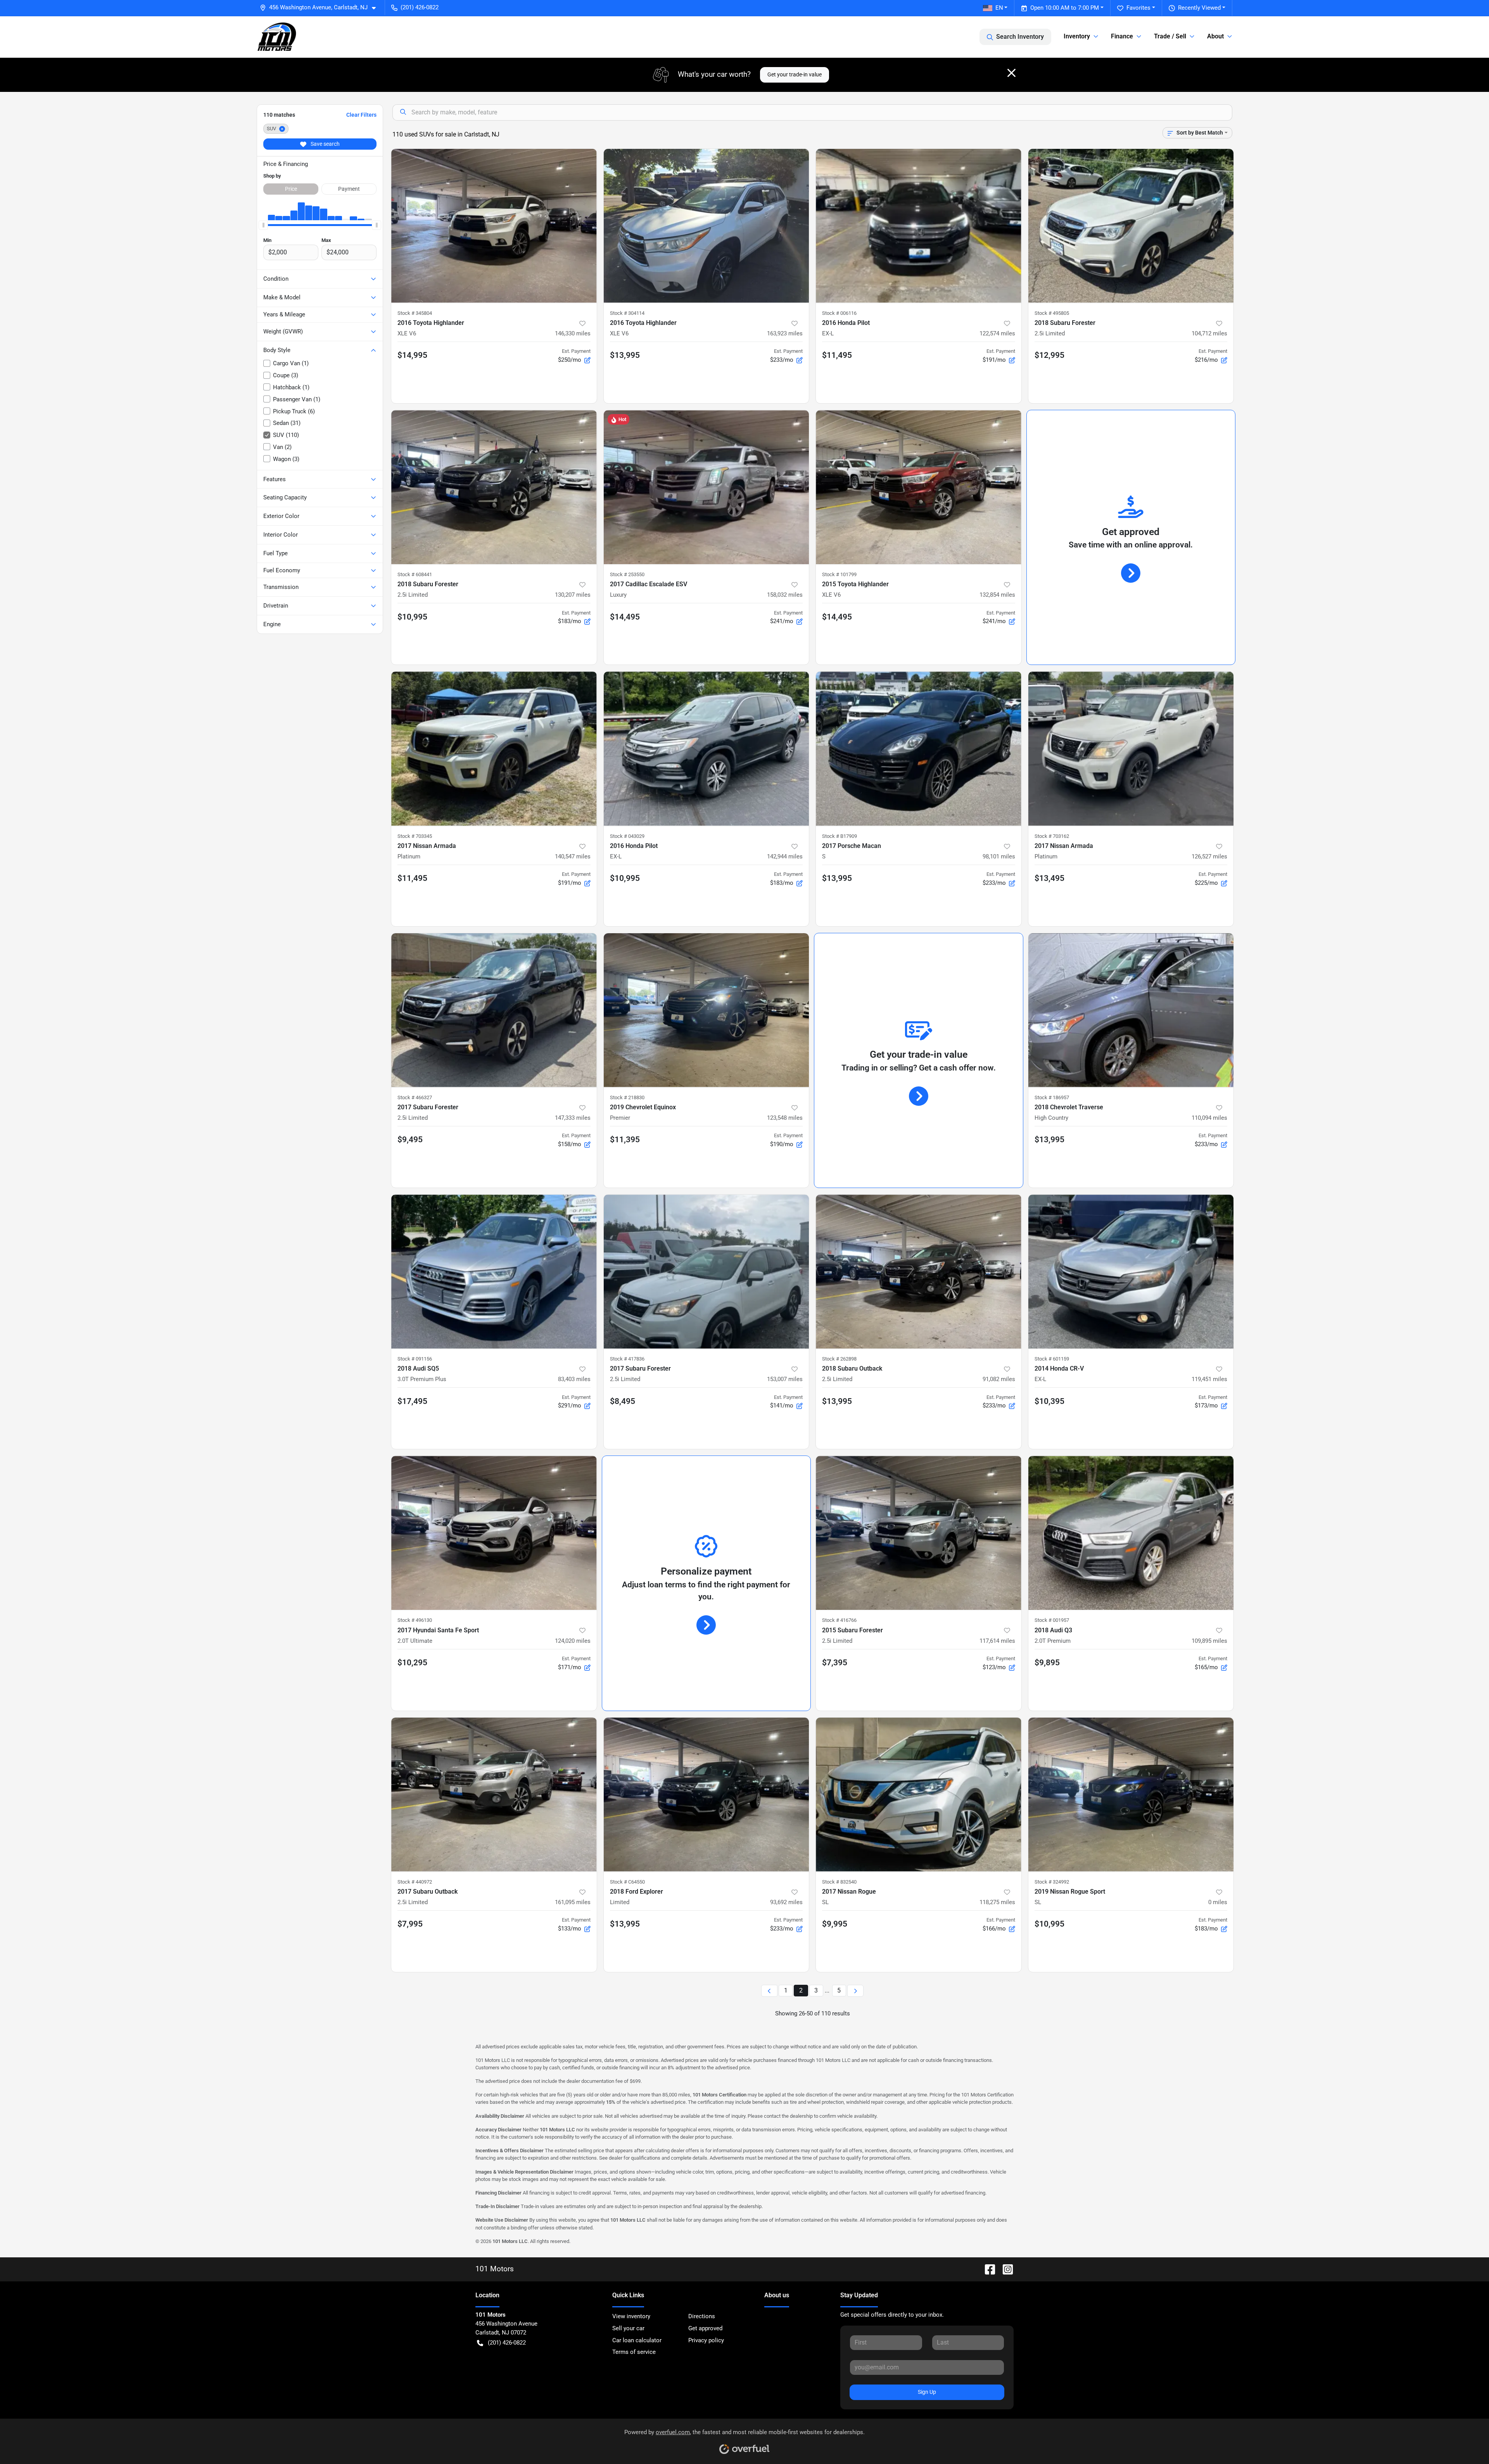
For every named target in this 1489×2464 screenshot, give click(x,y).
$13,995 (625, 355)
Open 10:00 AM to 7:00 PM (1065, 8)
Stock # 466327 (415, 1097)
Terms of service (634, 2352)
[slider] (263, 225)
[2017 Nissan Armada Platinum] (494, 749)
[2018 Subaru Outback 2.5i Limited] (919, 1272)
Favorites (1138, 8)
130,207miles (573, 595)
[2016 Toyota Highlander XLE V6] (494, 226)
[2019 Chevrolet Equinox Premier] (706, 1010)
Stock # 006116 (839, 313)
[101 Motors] (277, 37)
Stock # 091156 (415, 1359)
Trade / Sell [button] (1170, 36)
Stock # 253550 (627, 574)
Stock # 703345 (415, 836)
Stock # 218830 (627, 1097)
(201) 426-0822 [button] (420, 7)
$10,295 (412, 1663)
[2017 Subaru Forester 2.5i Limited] (494, 1010)
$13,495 (1049, 878)
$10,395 (1049, 1401)
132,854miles (997, 595)
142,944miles (785, 856)
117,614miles (997, 1641)
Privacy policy (706, 2340)
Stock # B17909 (840, 836)
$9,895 (1047, 1663)
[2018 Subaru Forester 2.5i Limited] (1131, 226)
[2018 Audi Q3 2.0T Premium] (1131, 1533)
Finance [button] (1122, 36)
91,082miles (999, 1379)
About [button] (1215, 36)
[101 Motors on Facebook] (987, 2269)
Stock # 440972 (415, 1882)
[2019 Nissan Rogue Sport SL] (1131, 1795)
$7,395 (835, 1663)
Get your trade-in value (795, 74)
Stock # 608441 (415, 574)
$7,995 (410, 1924)
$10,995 (412, 617)
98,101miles (999, 856)
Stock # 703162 (1052, 836)
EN (999, 8)
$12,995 (1049, 355)
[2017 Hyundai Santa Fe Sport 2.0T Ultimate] (494, 1533)
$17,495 (412, 1401)
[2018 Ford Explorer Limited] (706, 1795)
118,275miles (997, 1902)
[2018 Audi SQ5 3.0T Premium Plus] (494, 1272)
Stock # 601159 (1052, 1359)
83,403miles (574, 1379)
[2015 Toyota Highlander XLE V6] (919, 487)
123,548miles (785, 1118)
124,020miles (573, 1641)
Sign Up (927, 2392)
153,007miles (785, 1379)
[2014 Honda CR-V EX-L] (1131, 1272)
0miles (1218, 1902)
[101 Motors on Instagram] (1005, 2269)
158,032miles (785, 595)
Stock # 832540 (839, 1882)
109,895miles (1209, 1641)
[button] (321, 8)
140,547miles (573, 856)
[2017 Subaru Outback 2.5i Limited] (494, 1795)
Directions (702, 2316)
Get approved (705, 2328)
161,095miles (573, 1902)
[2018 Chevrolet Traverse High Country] (1131, 1010)
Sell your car (628, 2328)
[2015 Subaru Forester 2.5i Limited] (919, 1533)
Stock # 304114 (627, 313)
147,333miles (573, 1118)
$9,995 (835, 1924)
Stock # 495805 (1052, 313)
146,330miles (573, 333)
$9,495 (410, 1140)
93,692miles (786, 1902)
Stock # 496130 (415, 1620)
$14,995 (412, 355)
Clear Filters (361, 115)
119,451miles (1209, 1379)
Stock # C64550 (627, 1882)
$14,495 (625, 617)
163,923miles (785, 333)
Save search (325, 144)
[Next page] (855, 1991)
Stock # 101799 (839, 574)
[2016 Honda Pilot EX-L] (919, 226)
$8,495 (623, 1401)
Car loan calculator (637, 2340)
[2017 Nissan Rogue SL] (919, 1795)
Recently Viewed (1199, 8)
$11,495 (837, 355)
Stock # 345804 (415, 313)
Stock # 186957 (1052, 1097)
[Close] (1011, 73)
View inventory (631, 2316)
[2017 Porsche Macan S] (919, 749)
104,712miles (1209, 333)
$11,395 (625, 1140)
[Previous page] (769, 1991)
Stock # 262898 (839, 1359)
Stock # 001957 (1052, 1620)
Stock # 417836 (627, 1359)
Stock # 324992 (1052, 1882)
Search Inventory (1020, 37)
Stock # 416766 (839, 1620)
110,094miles (1209, 1118)
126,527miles (1209, 856)
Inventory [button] (1077, 36)
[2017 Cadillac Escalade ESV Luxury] (706, 487)
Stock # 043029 (627, 836)
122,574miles (997, 333)
